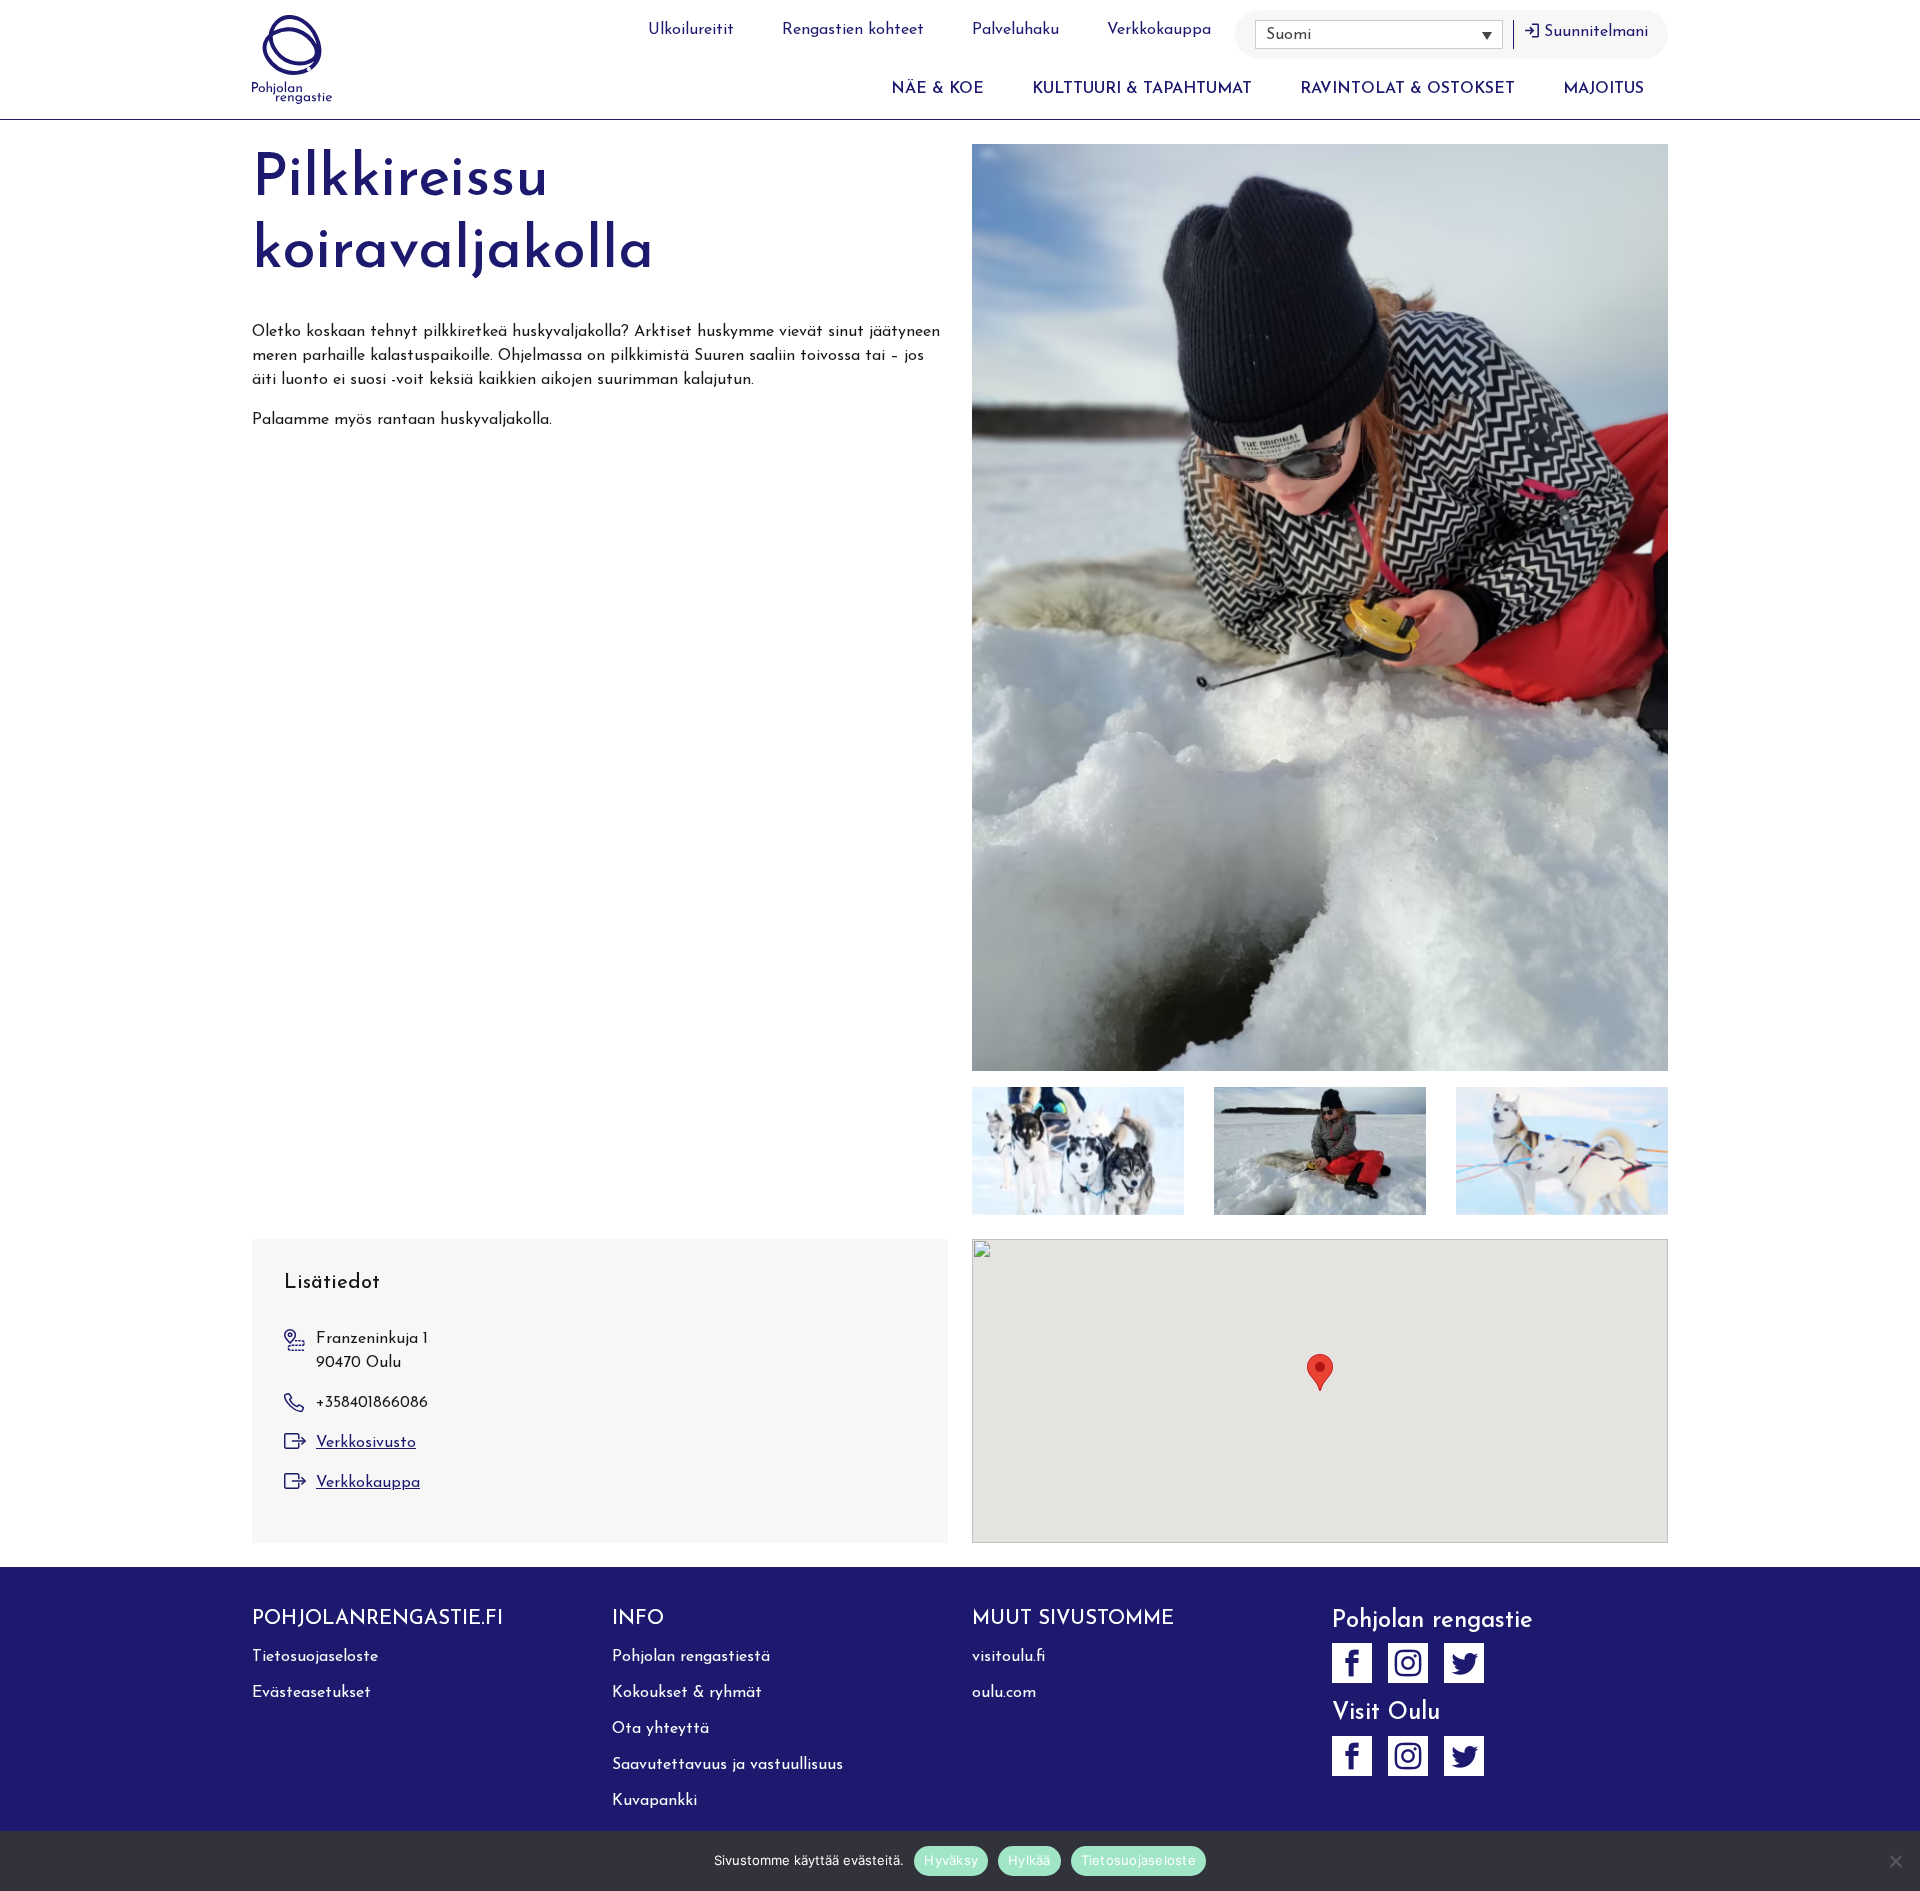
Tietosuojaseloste (315, 1657)
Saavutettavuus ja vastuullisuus (727, 1765)
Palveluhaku (1015, 30)
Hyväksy (951, 1860)
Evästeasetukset (311, 1693)
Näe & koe (937, 89)
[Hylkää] (1895, 1861)
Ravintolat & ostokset (1407, 89)
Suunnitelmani (1596, 32)
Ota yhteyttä (660, 1729)
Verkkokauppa (1159, 30)
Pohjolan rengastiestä (691, 1657)
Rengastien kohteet (853, 30)
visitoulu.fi (1008, 1657)
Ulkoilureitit (691, 30)
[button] (1379, 34)
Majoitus (1603, 89)
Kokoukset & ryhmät (687, 1693)
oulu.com (1004, 1693)
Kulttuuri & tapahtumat (1142, 89)
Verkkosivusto (366, 1443)
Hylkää (1029, 1860)
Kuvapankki (654, 1801)
